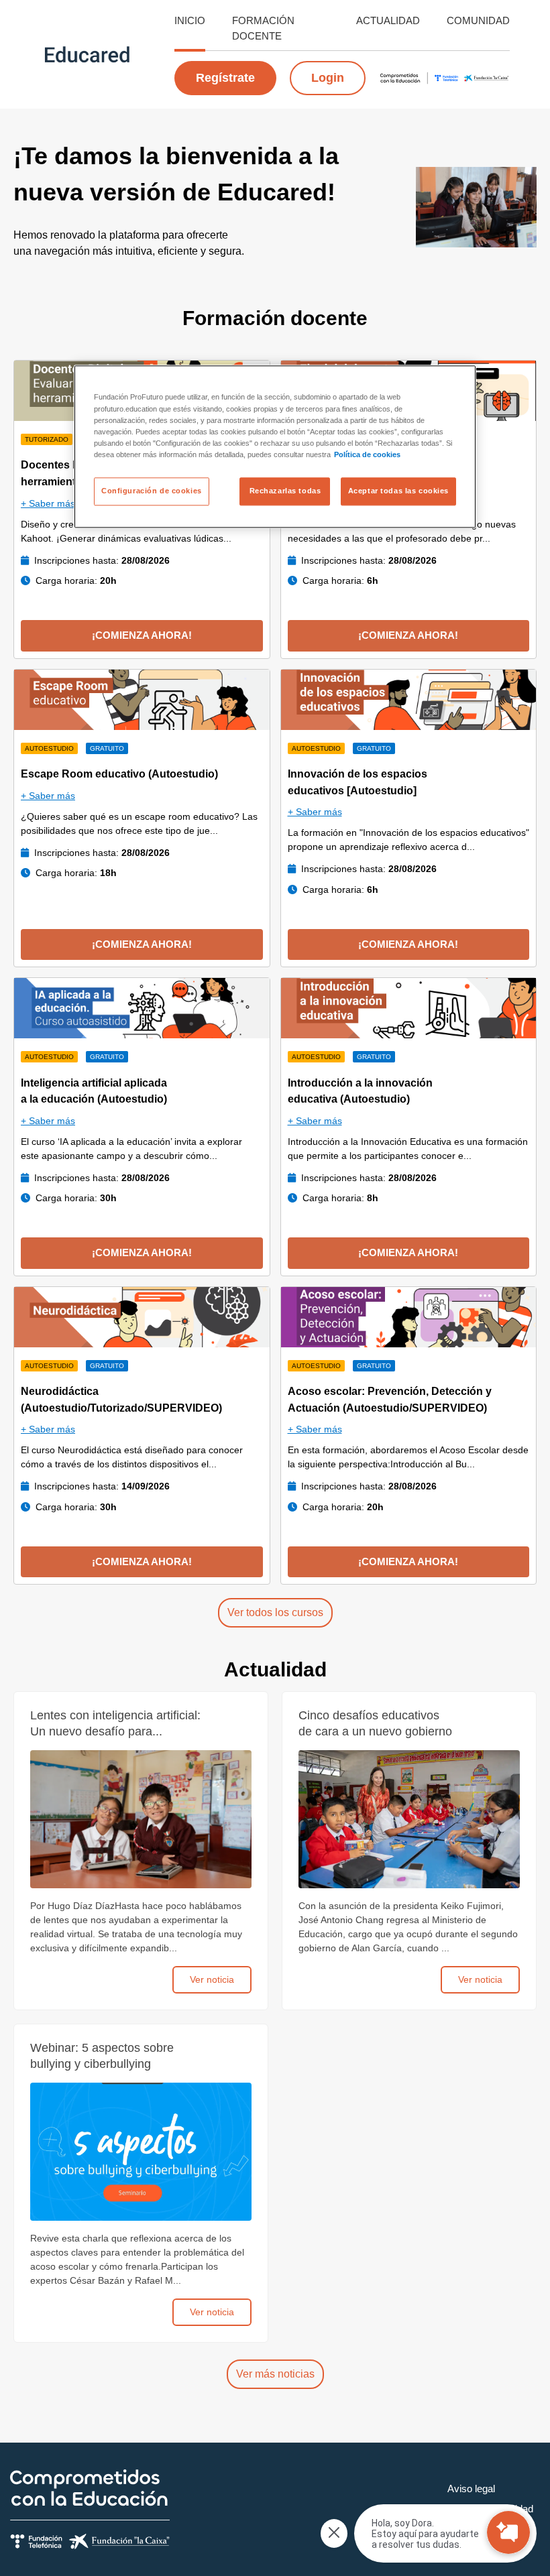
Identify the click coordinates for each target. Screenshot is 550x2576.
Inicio (190, 20)
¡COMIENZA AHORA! (142, 635)
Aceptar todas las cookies (398, 491)
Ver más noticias (275, 2374)
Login (328, 78)
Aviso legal (471, 2489)
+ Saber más (48, 503)
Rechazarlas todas (285, 491)
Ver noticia (212, 1979)
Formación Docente (263, 28)
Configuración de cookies (152, 491)
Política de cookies (367, 454)
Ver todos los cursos (275, 1612)
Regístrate (225, 78)
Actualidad (388, 20)
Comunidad (478, 20)
